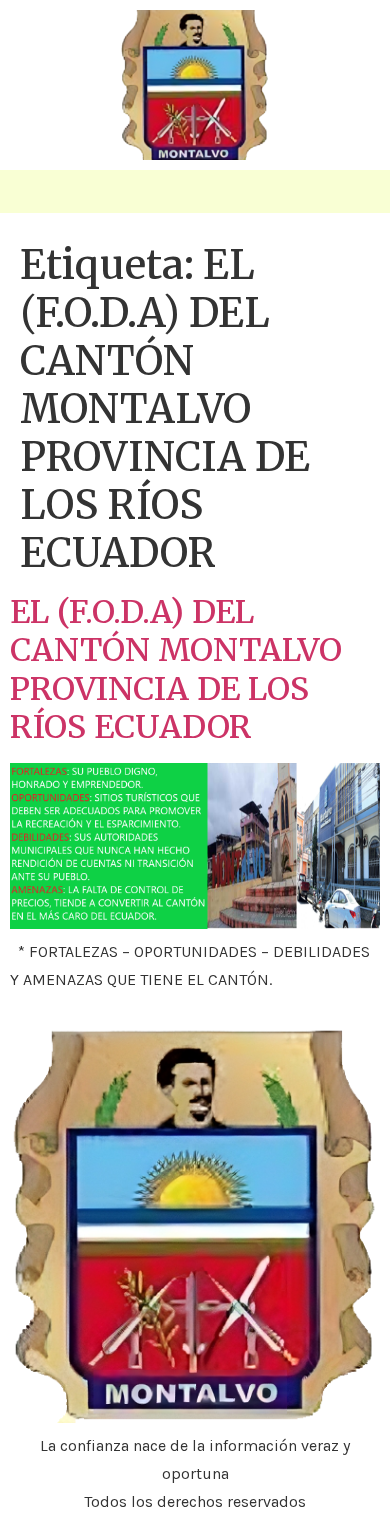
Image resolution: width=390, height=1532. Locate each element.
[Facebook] (358, 199)
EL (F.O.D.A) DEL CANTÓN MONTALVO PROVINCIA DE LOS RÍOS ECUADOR (176, 669)
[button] (34, 191)
